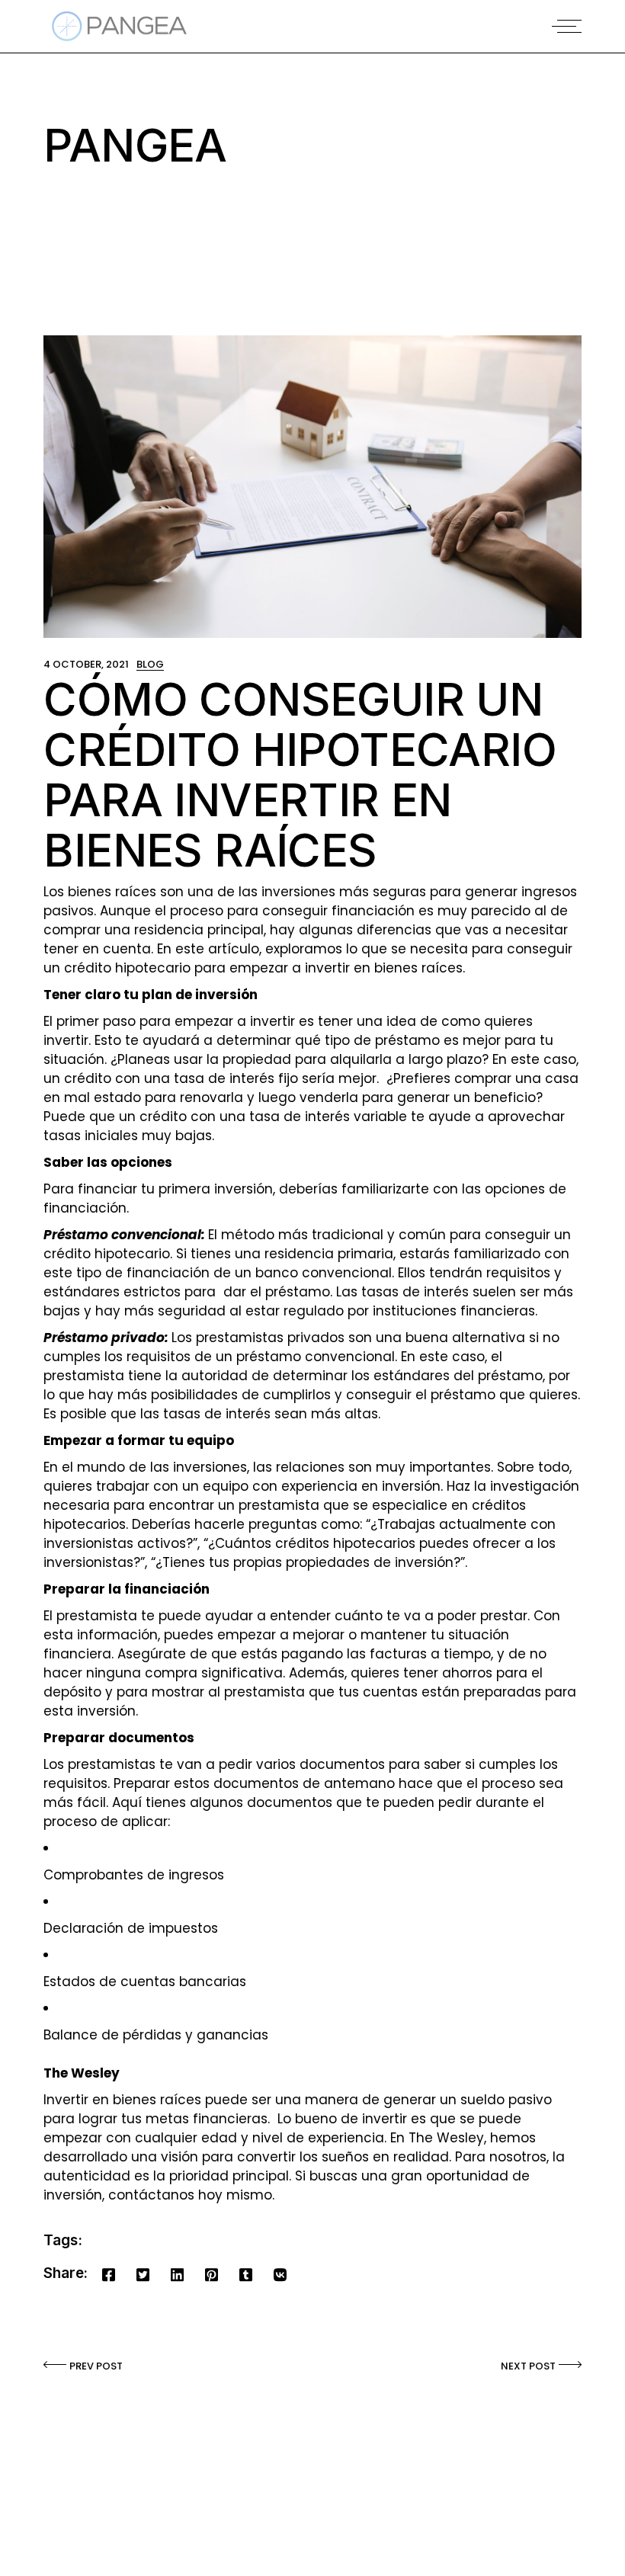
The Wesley (446, 2138)
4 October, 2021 (86, 664)
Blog (150, 664)
